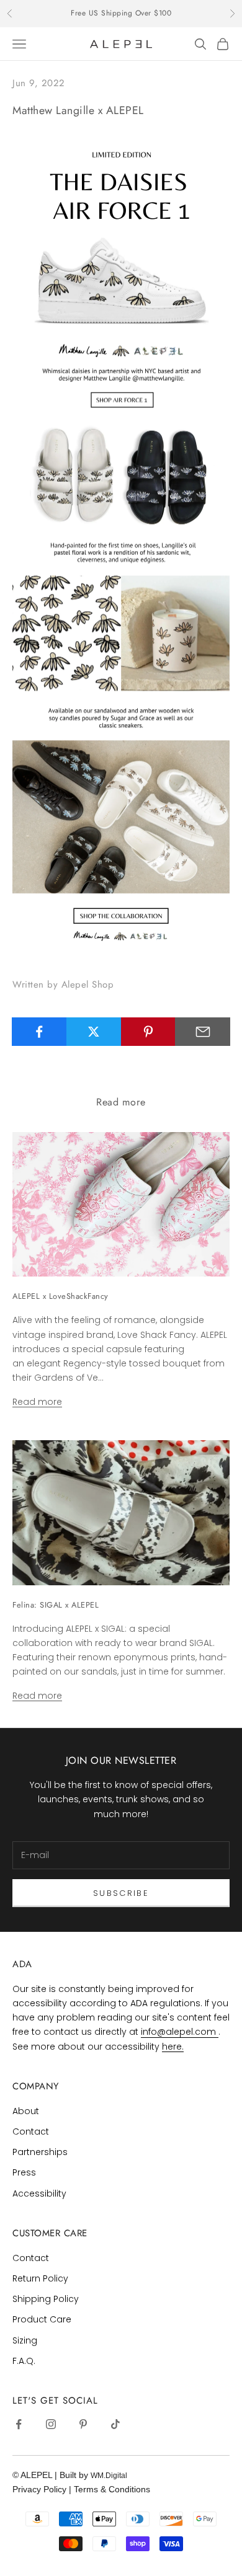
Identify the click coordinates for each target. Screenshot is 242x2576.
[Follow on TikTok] (115, 2424)
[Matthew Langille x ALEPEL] (121, 545)
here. (173, 2047)
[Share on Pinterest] (149, 1032)
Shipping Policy (46, 2299)
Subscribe (121, 1893)
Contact (31, 2131)
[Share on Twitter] (94, 1032)
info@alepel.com (180, 2032)
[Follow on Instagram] (51, 2424)
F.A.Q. (24, 2361)
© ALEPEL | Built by (52, 2475)
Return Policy (40, 2278)
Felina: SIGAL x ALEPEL (56, 1605)
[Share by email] (203, 1032)
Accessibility (39, 2193)
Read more (37, 1402)
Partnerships (40, 2152)
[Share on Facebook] (39, 1032)
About (26, 2111)
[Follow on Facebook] (19, 2424)
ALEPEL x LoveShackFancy (60, 1296)
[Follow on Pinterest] (83, 2424)
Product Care (42, 2319)
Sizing (25, 2340)
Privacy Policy (41, 2489)
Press (24, 2172)
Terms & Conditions (112, 2489)
